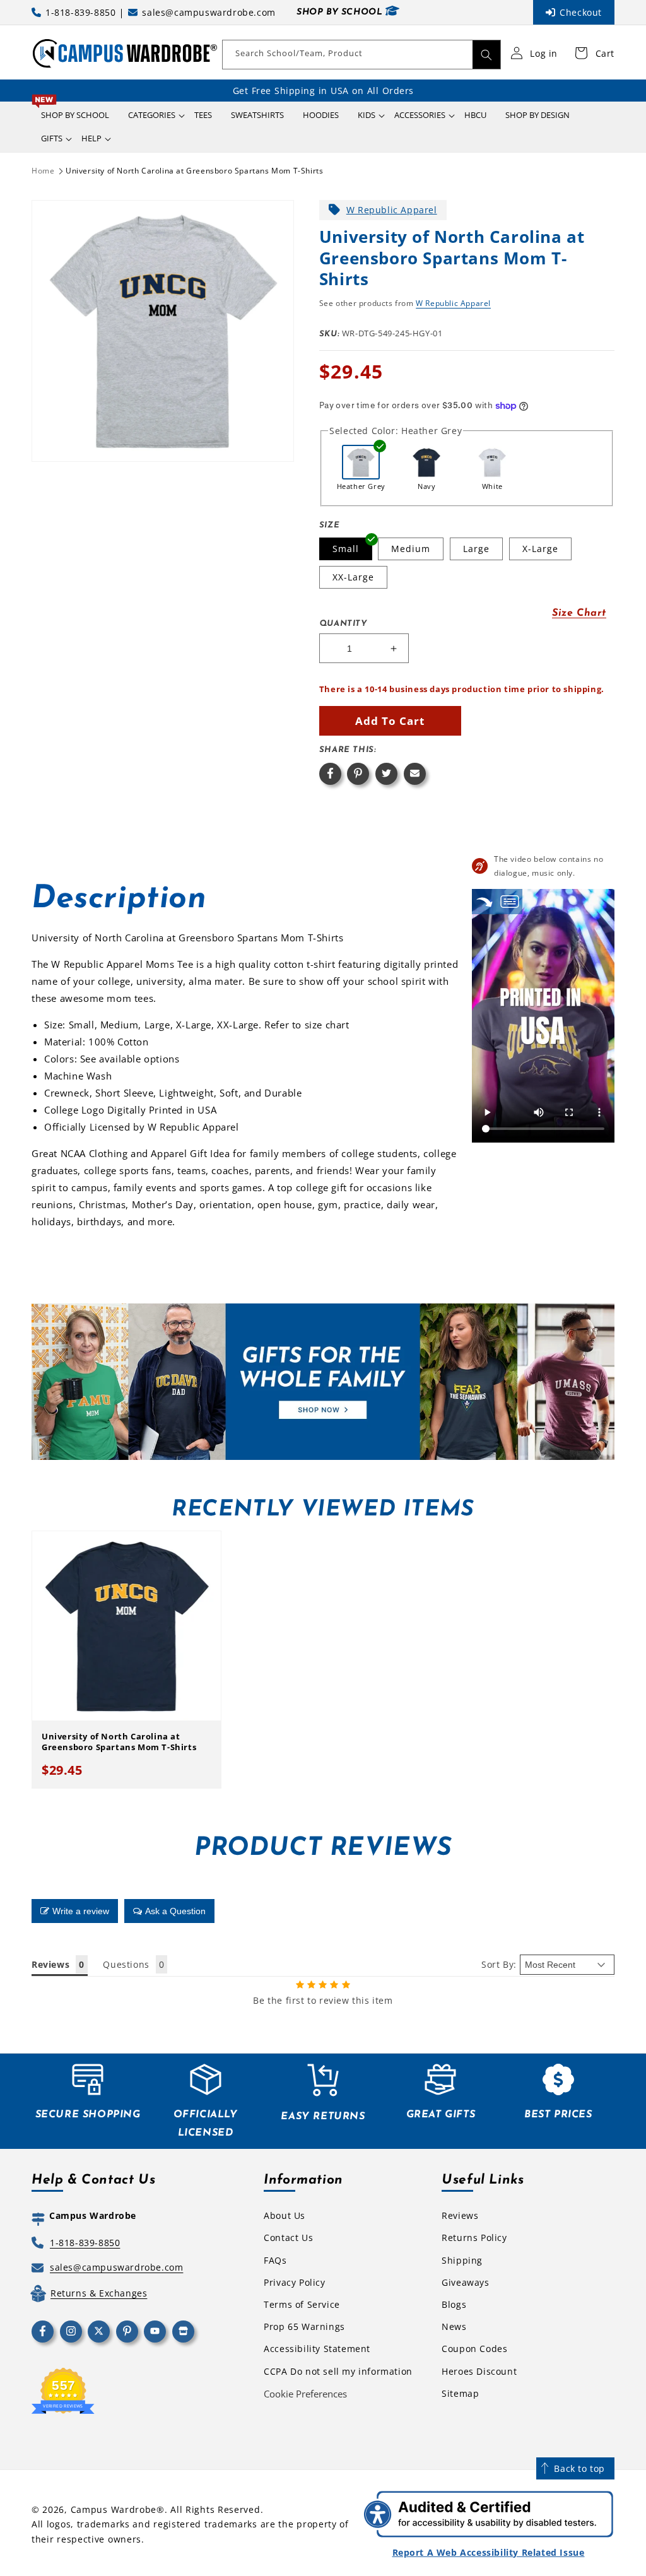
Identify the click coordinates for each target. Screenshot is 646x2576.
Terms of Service (302, 2304)
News (454, 2326)
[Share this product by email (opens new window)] (415, 774)
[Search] (486, 55)
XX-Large (353, 577)
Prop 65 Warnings (304, 2326)
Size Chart (579, 613)
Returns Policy (474, 2238)
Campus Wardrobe (114, 2509)
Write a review (81, 1911)
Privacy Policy (294, 2282)
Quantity (343, 624)
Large (476, 549)
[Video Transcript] (510, 901)
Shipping (462, 2260)
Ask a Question (175, 1911)
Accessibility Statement (317, 2349)
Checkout (581, 12)
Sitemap (460, 2393)
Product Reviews (323, 1849)
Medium (411, 549)
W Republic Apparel (392, 210)
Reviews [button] (50, 1964)
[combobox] (361, 55)
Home (43, 171)
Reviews (460, 2215)
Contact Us (288, 2238)
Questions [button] (126, 1964)
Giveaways (465, 2282)
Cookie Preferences (305, 2394)
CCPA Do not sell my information (338, 2371)
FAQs (275, 2260)
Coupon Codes (474, 2349)
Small (346, 549)
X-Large (540, 549)
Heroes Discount (479, 2371)
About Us (285, 2215)
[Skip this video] (484, 901)
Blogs (454, 2304)
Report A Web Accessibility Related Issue (489, 2552)
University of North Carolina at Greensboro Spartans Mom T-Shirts (194, 171)
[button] (152, 115)
